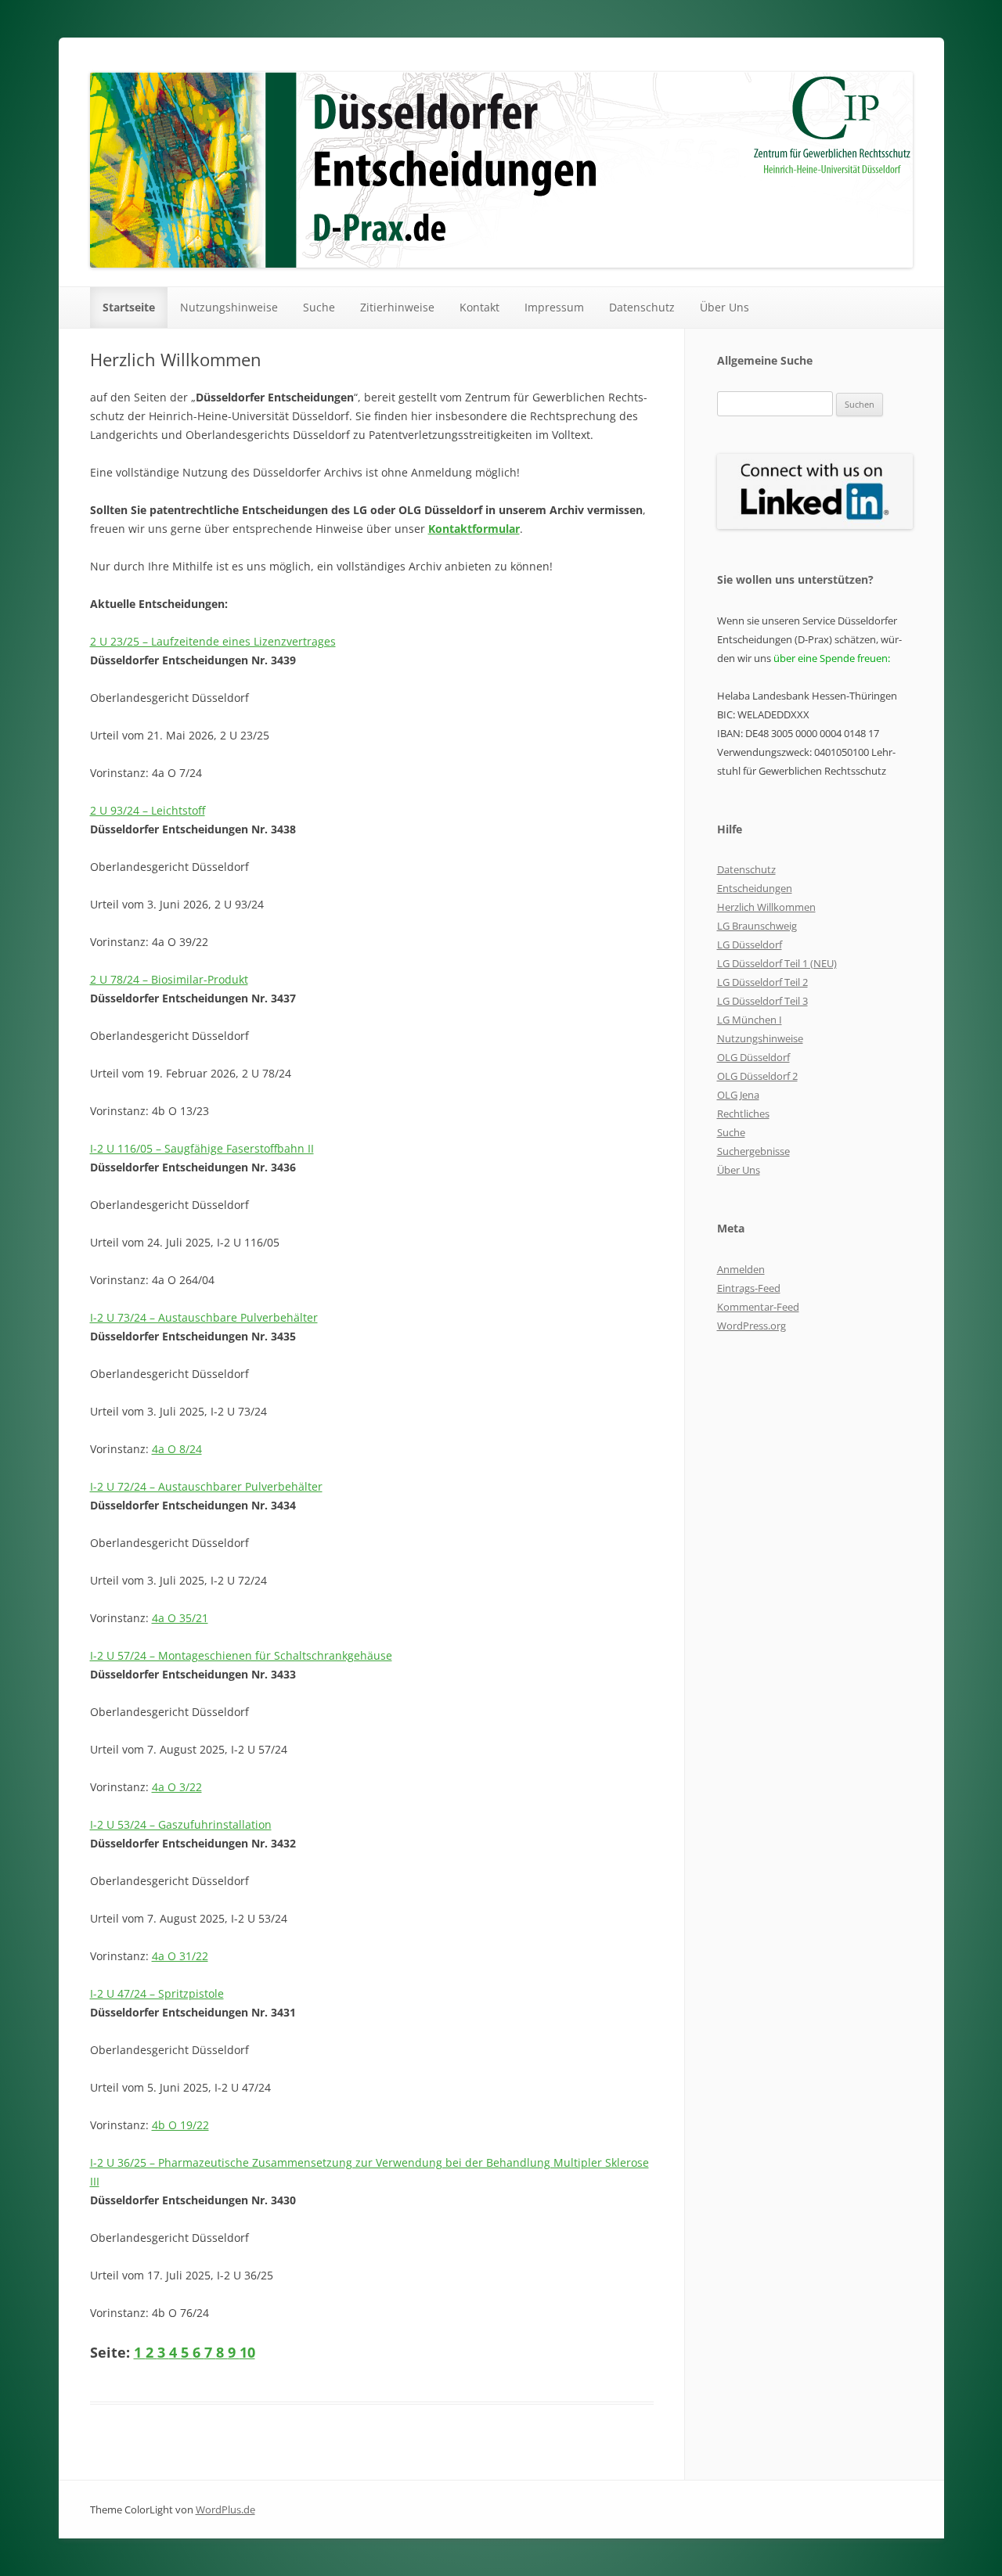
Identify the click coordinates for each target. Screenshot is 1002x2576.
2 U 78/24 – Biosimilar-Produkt (169, 979)
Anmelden (741, 1269)
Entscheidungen (755, 888)
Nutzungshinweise (229, 307)
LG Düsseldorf (750, 944)
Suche (319, 307)
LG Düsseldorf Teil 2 (762, 982)
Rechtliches (743, 1114)
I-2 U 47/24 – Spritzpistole (157, 1993)
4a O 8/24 (177, 1449)
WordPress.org (751, 1326)
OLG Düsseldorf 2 (757, 1076)
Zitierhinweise (397, 307)
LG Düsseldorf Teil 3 (762, 1001)
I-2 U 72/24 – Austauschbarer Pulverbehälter (206, 1486)
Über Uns (724, 307)
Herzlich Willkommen (766, 907)
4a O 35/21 (180, 1618)
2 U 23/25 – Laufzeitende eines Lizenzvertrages (213, 641)
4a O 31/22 (180, 1956)
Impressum (554, 307)
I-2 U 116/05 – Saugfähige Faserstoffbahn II (202, 1148)
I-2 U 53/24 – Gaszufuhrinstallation (181, 1824)
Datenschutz (642, 307)
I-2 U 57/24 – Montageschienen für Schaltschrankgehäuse (241, 1655)
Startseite (129, 307)
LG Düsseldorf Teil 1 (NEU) (777, 963)
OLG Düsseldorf (753, 1057)
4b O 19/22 (180, 2125)
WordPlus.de (225, 2509)
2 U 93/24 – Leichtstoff (148, 810)
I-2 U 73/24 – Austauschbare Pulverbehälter (204, 1317)
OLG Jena (738, 1095)
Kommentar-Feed (758, 1307)
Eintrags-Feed (749, 1288)
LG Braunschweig (757, 926)
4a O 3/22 (177, 1787)
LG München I (750, 1020)
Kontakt (479, 307)
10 (247, 2352)
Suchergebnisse (753, 1151)
